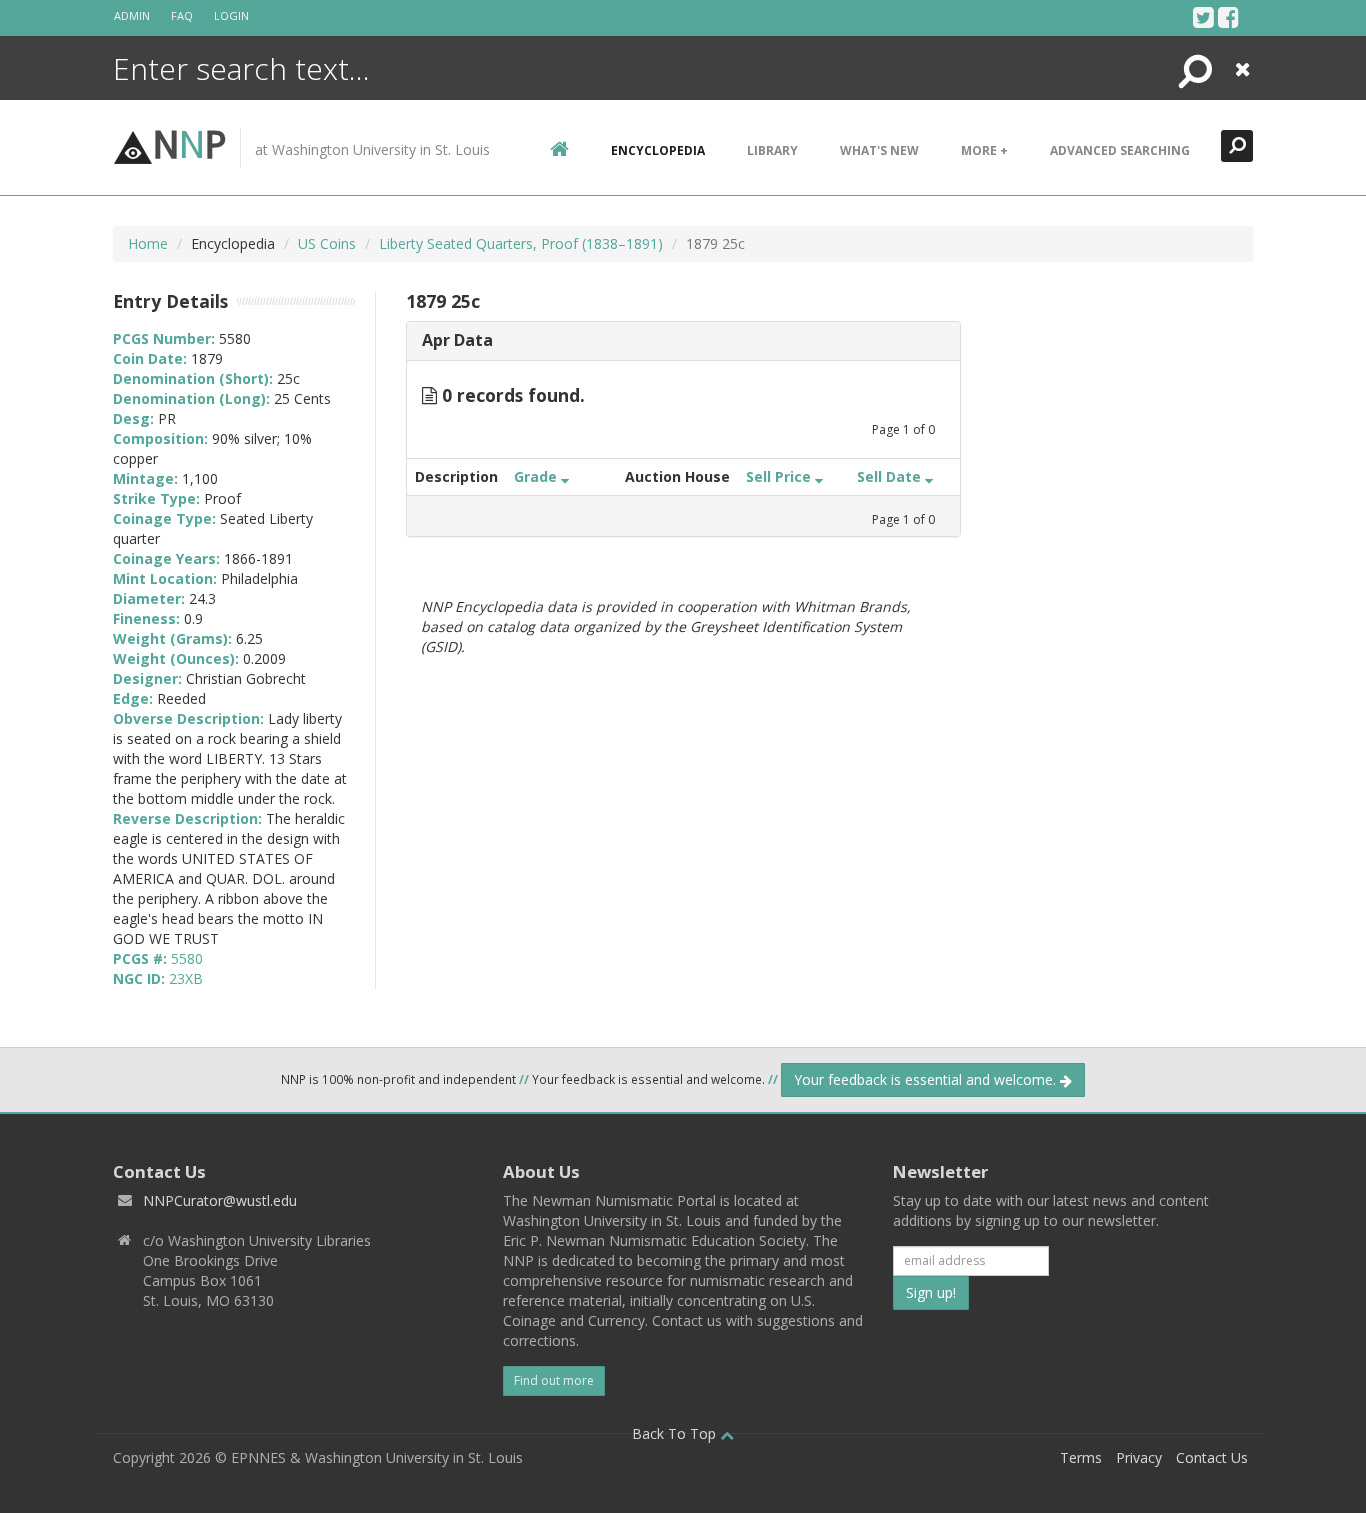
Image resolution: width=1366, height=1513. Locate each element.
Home (148, 243)
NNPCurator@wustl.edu (220, 1200)
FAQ (182, 15)
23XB (186, 978)
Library (772, 150)
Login (231, 15)
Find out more (554, 1380)
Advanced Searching (1120, 150)
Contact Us (1212, 1457)
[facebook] (1228, 17)
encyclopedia (658, 150)
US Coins (327, 243)
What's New (879, 150)
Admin (132, 15)
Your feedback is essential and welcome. (927, 1079)
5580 (187, 958)
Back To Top (676, 1433)
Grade (537, 476)
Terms (1081, 1457)
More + (984, 150)
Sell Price (780, 476)
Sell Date (891, 476)
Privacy (1139, 1457)
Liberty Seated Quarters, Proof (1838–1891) (521, 243)
